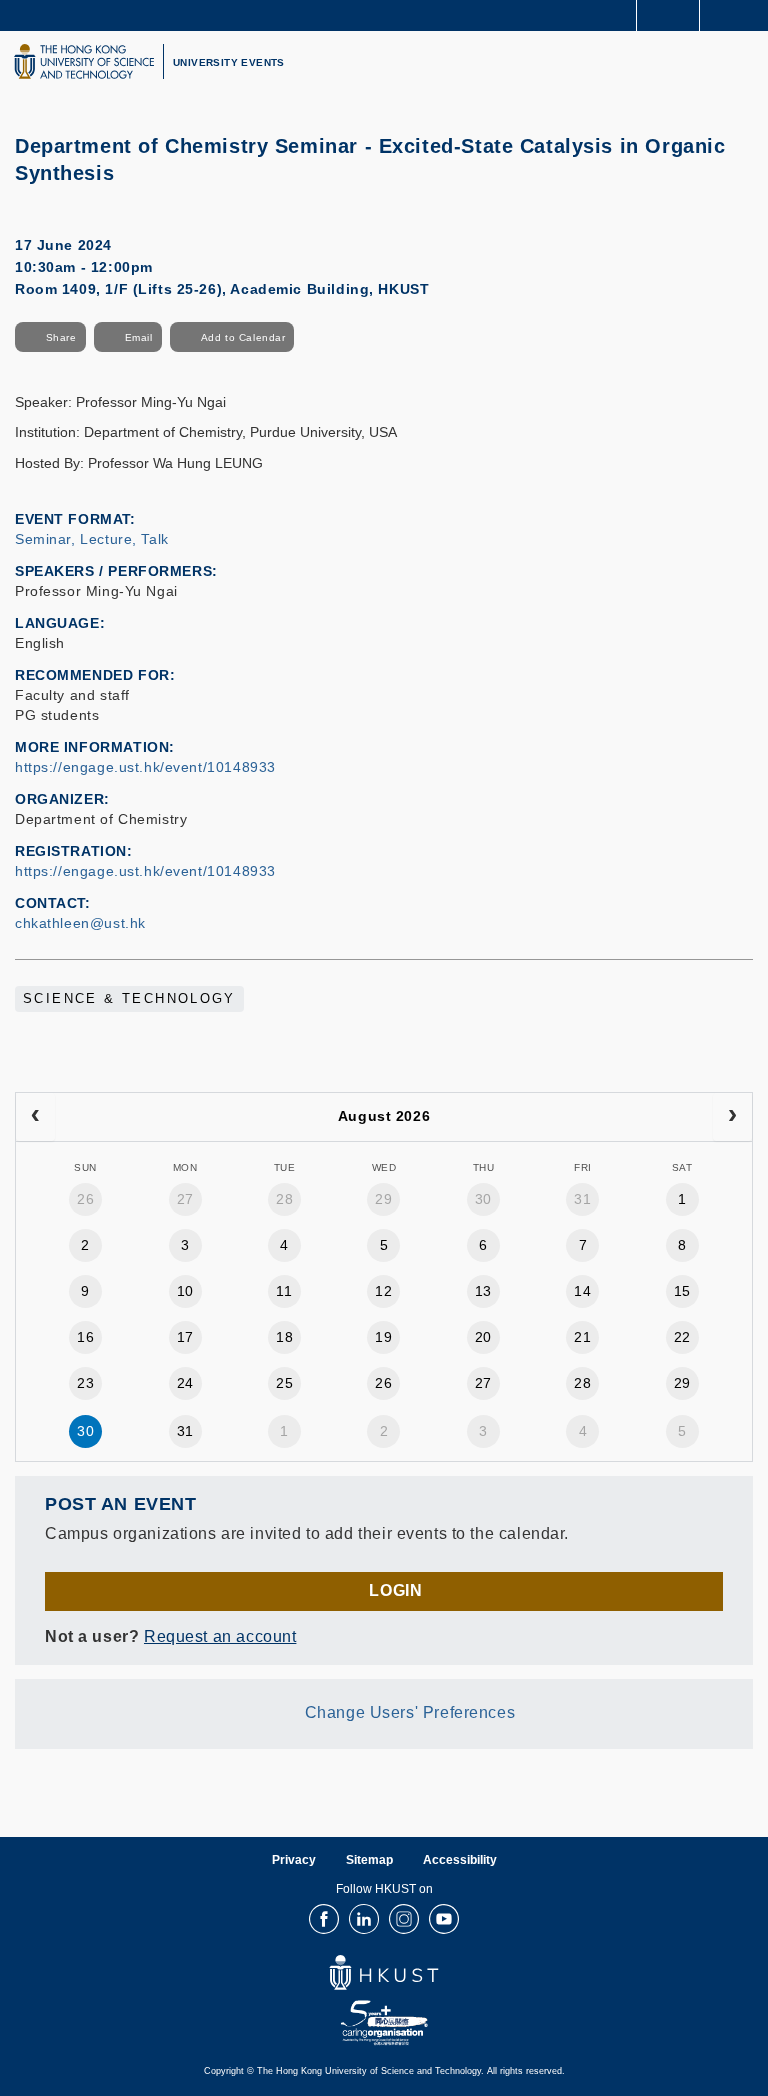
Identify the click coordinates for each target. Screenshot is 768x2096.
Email (139, 337)
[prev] (35, 1117)
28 (284, 1199)
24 (185, 1383)
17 (185, 1337)
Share (61, 337)
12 (383, 1291)
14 (582, 1291)
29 (383, 1199)
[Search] (738, 14)
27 (185, 1199)
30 (483, 1199)
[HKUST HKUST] (84, 61)
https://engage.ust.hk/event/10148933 (145, 767)
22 (682, 1337)
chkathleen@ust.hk (80, 923)
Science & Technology (129, 999)
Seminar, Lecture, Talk (92, 539)
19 (383, 1337)
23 (85, 1383)
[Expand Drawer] (668, 15)
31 (582, 1199)
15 (682, 1291)
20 (483, 1337)
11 (284, 1291)
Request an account (220, 1636)
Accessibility (460, 1860)
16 (85, 1337)
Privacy (294, 1860)
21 (582, 1337)
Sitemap (369, 1860)
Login (395, 1590)
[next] (732, 1117)
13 (483, 1291)
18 (284, 1337)
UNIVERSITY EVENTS (229, 62)
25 (284, 1383)
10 (185, 1291)
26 (85, 1199)
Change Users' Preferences (410, 1712)
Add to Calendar (243, 337)
